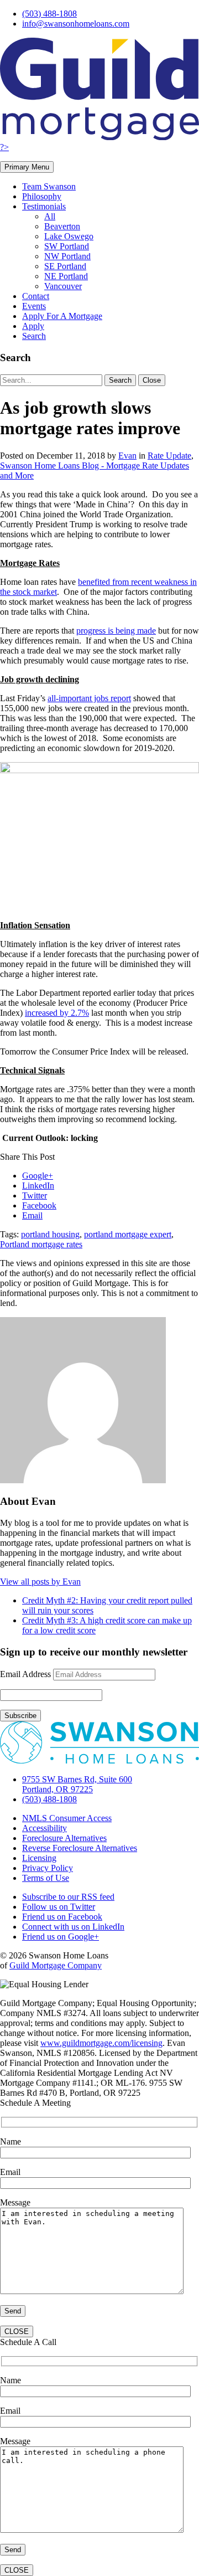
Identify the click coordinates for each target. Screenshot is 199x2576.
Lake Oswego (69, 236)
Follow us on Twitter (59, 1907)
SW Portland (67, 246)
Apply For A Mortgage (62, 316)
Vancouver (63, 286)
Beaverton (62, 226)
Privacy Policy (48, 1868)
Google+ (38, 1176)
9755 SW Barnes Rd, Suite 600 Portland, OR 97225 (77, 1784)
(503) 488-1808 (49, 14)
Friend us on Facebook (62, 1917)
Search (34, 336)
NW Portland (67, 256)
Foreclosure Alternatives (64, 1838)
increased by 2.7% (57, 1013)
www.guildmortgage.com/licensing (101, 2043)
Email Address (25, 1674)
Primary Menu (27, 167)
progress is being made (116, 631)
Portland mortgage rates (41, 1244)
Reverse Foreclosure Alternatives (80, 1848)
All (50, 216)
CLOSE (17, 2331)
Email (32, 1215)
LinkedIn (38, 1186)
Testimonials (44, 206)
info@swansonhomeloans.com (76, 24)
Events (34, 306)
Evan (127, 456)
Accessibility (44, 1828)
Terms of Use (46, 1878)
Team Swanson (49, 186)
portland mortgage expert (128, 1234)
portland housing (50, 1234)
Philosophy (42, 196)
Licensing (39, 1858)
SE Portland (65, 266)
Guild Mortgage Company (56, 1965)
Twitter (35, 1196)
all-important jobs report (89, 698)
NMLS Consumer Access (67, 1818)
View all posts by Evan (40, 1582)
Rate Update (169, 456)
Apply (33, 326)
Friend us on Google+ (61, 1937)
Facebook (39, 1205)
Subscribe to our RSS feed (68, 1897)
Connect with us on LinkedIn (73, 1927)
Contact (36, 296)
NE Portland (66, 276)
